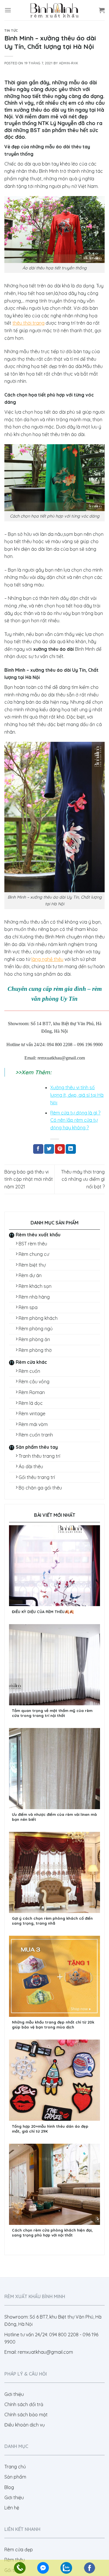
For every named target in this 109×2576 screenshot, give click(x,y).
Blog (9, 2487)
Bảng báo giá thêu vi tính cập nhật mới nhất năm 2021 (29, 1179)
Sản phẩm (15, 2477)
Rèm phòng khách (38, 1318)
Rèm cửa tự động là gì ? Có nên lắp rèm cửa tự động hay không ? (75, 1120)
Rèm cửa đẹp (19, 2550)
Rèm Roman (32, 1392)
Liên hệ (12, 2508)
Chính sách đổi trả (24, 2404)
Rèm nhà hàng (34, 1297)
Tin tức (11, 31)
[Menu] (8, 10)
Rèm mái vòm (33, 1424)
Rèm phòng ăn (34, 1339)
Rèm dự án (30, 1275)
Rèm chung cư (34, 1254)
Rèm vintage (32, 1414)
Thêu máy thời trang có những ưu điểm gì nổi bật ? (83, 1179)
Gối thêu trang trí (37, 1477)
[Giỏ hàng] (102, 10)
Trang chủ (15, 2467)
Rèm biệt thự (32, 1265)
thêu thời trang (28, 323)
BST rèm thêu (33, 1244)
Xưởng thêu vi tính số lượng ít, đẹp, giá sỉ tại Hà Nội (77, 1095)
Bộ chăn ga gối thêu (40, 1488)
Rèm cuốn (29, 1371)
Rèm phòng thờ (35, 1350)
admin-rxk (69, 63)
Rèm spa (28, 1307)
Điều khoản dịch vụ (25, 2425)
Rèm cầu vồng (34, 1382)
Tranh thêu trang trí (39, 1456)
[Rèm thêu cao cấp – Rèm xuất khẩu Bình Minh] (55, 10)
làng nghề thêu (47, 959)
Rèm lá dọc (31, 1403)
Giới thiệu (14, 2394)
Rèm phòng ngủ (36, 1329)
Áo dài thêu (31, 1466)
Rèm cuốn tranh (36, 1435)
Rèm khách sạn (35, 1286)
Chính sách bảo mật (26, 2415)
